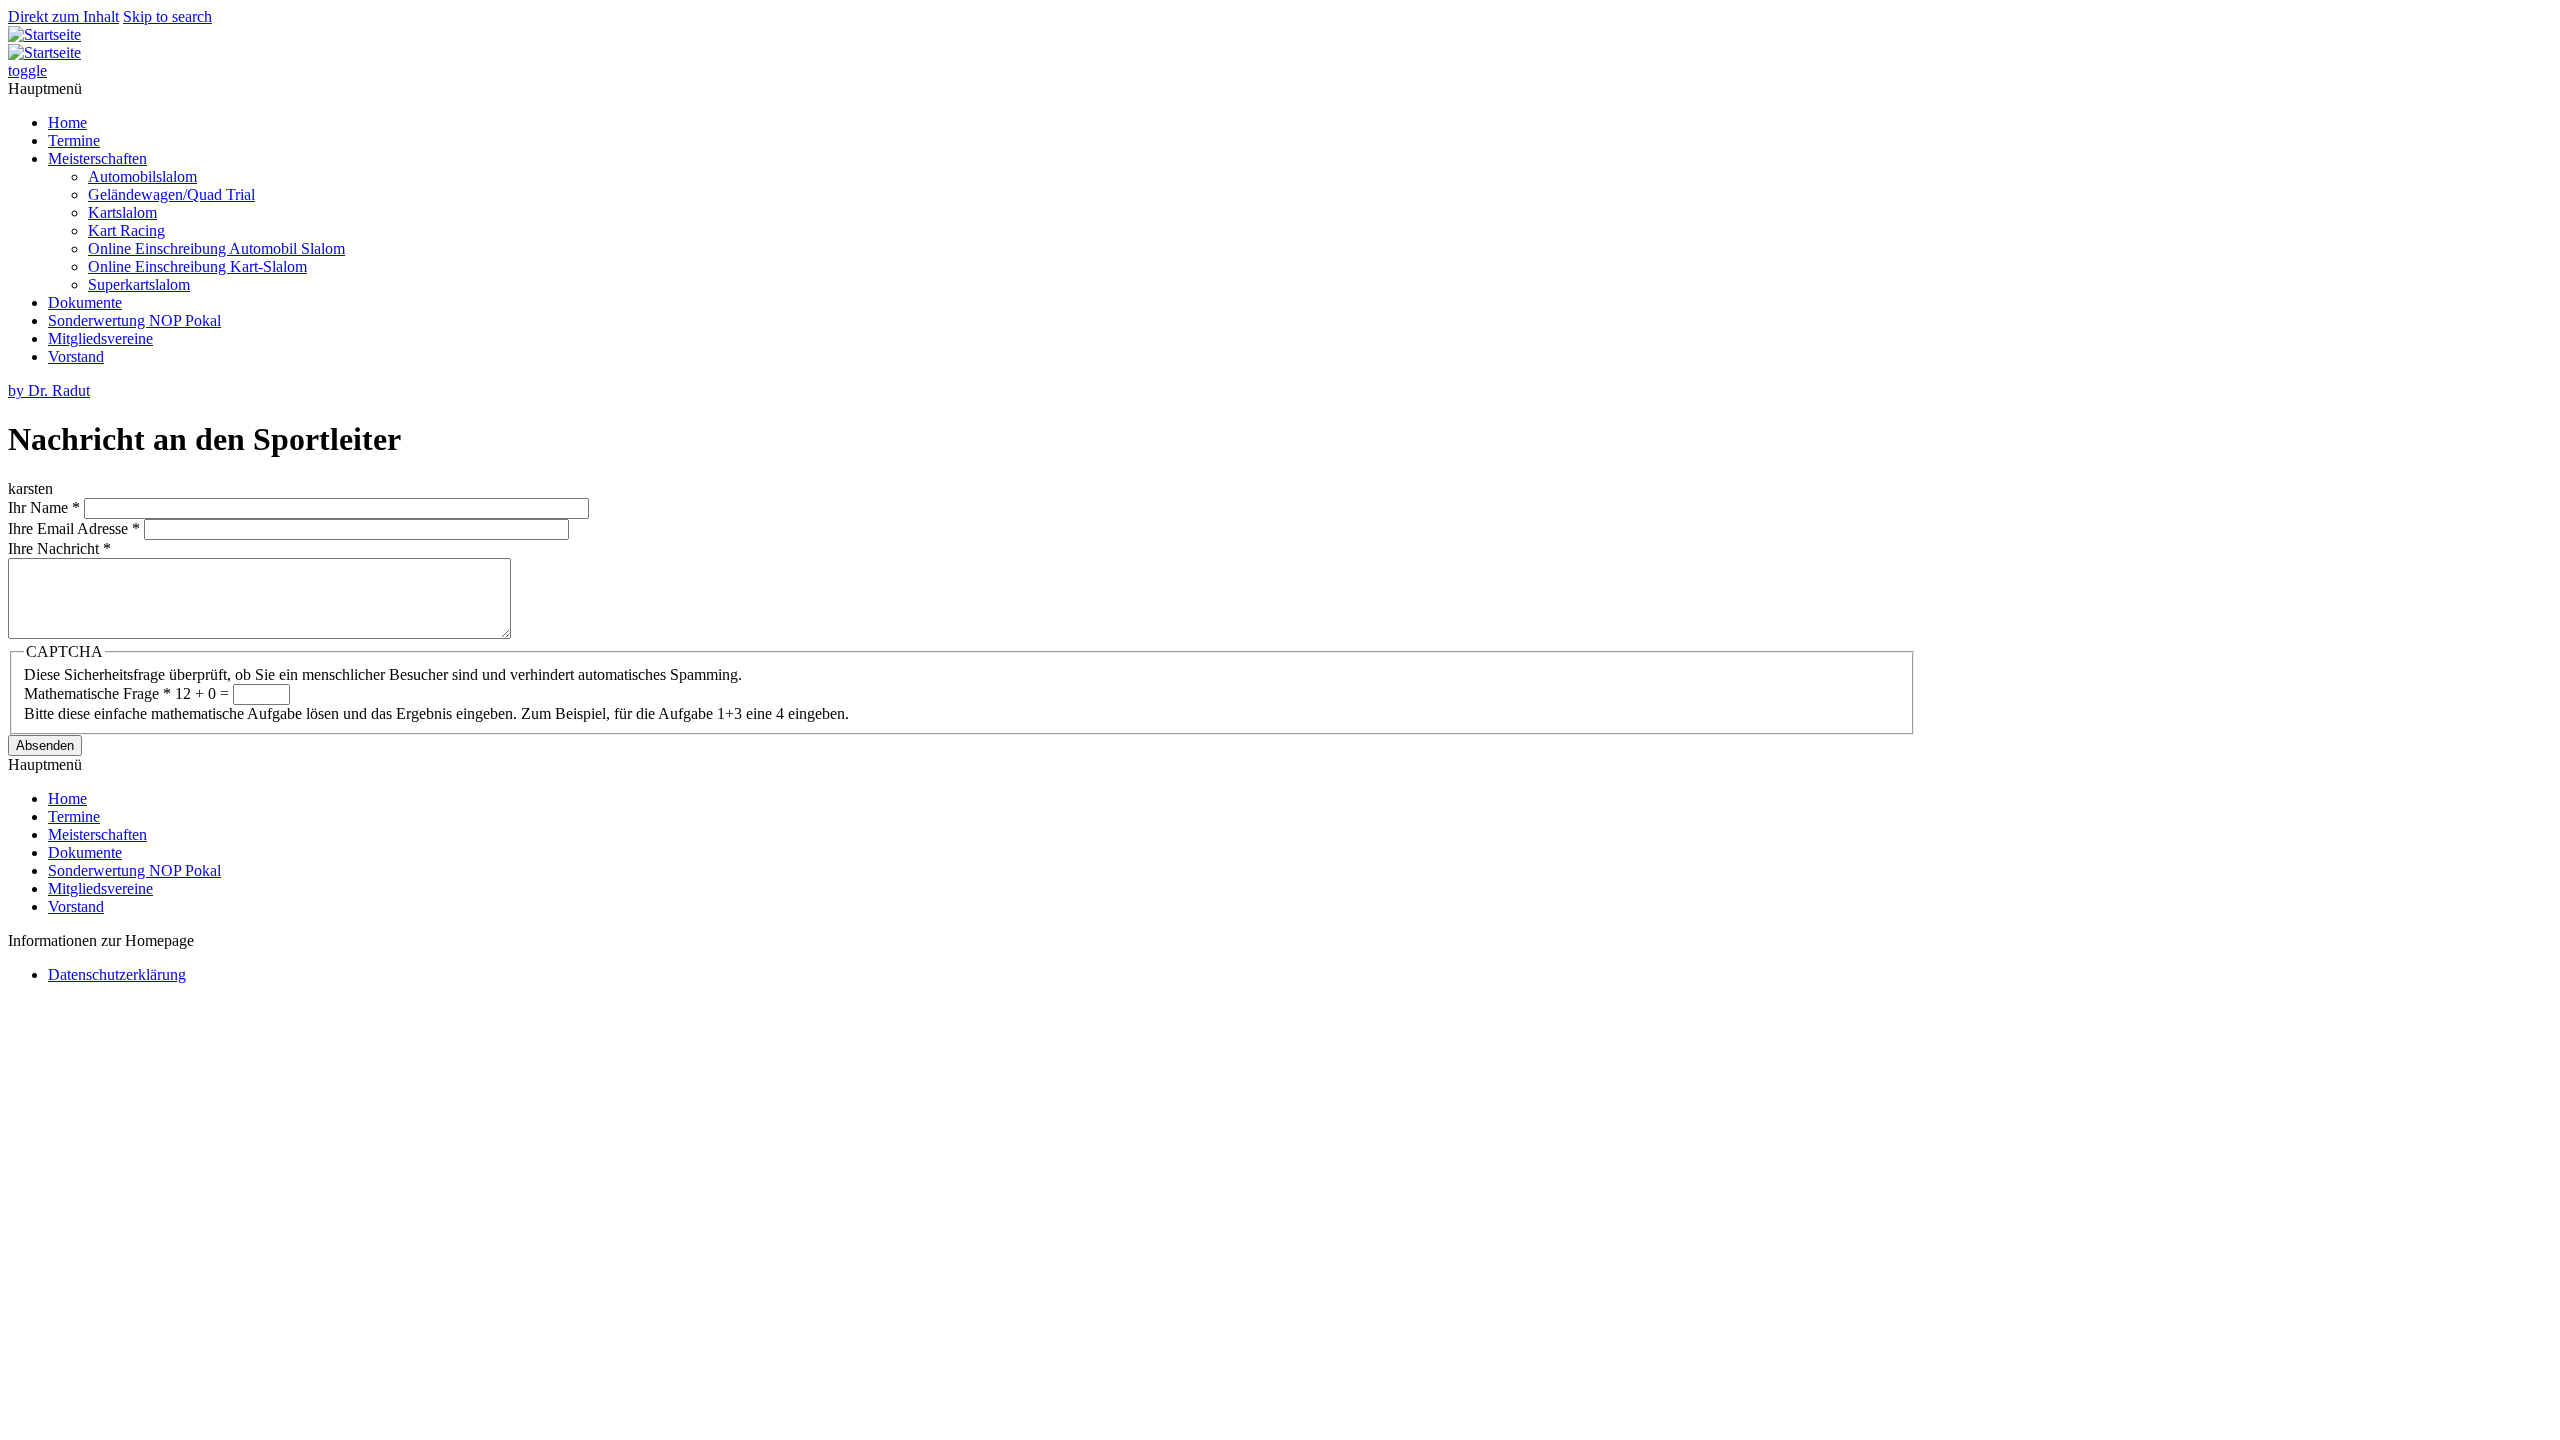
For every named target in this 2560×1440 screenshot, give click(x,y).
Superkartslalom (139, 284)
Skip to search (167, 16)
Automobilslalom (142, 176)
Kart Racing (126, 230)
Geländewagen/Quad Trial (171, 194)
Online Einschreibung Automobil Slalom (216, 248)
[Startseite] (44, 34)
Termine (74, 140)
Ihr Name (44, 507)
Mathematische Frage (97, 693)
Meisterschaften (97, 158)
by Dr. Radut (49, 390)
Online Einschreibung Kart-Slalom (197, 266)
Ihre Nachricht (59, 548)
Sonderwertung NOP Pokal (134, 320)
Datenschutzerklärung (117, 974)
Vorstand (76, 356)
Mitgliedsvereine (100, 338)
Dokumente (85, 302)
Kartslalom (122, 212)
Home (67, 122)
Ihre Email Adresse (74, 528)
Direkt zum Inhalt (63, 16)
